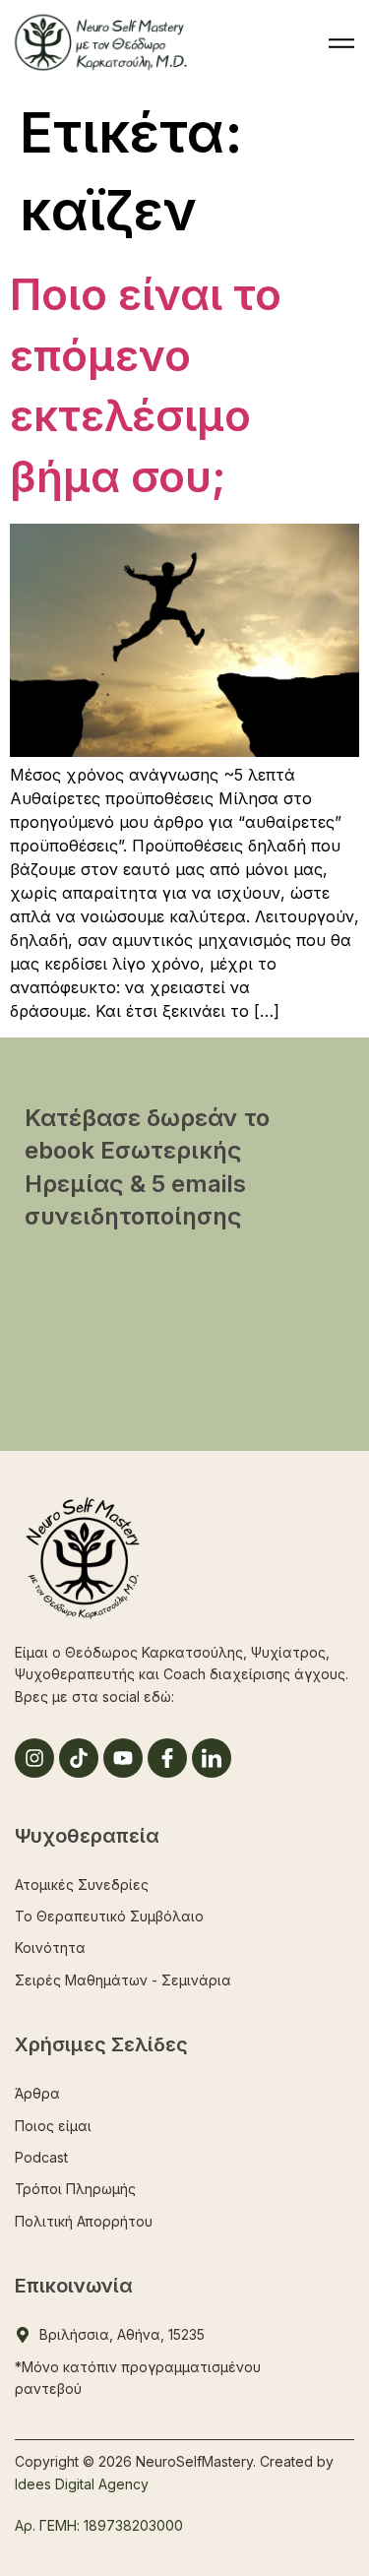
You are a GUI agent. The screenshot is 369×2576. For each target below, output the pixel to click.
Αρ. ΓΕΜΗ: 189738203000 (99, 2525)
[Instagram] (34, 1758)
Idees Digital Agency (82, 2484)
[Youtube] (123, 1758)
